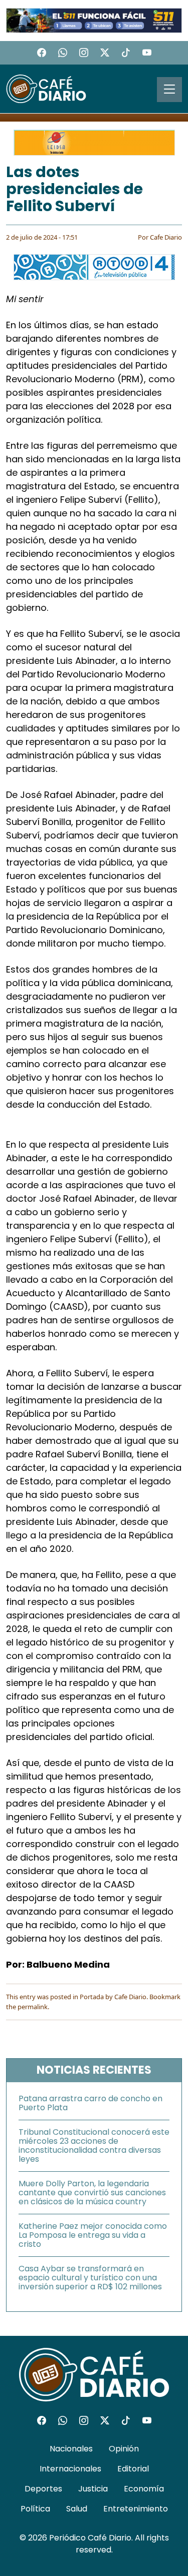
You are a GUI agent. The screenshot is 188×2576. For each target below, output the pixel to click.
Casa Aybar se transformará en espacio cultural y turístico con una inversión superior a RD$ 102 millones (90, 2278)
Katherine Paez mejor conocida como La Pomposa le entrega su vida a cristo (93, 2235)
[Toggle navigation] (169, 90)
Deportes (43, 2489)
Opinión (124, 2449)
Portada (92, 1997)
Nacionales (71, 2449)
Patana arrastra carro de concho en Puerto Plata (90, 2103)
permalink (33, 2007)
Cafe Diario (166, 237)
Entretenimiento (136, 2509)
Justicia (93, 2489)
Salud (77, 2509)
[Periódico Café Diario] (46, 88)
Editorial (133, 2469)
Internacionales (70, 2469)
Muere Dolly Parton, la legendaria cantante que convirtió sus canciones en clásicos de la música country (92, 2193)
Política (35, 2509)
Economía (144, 2489)
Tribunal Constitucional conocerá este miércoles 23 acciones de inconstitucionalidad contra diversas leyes (94, 2145)
